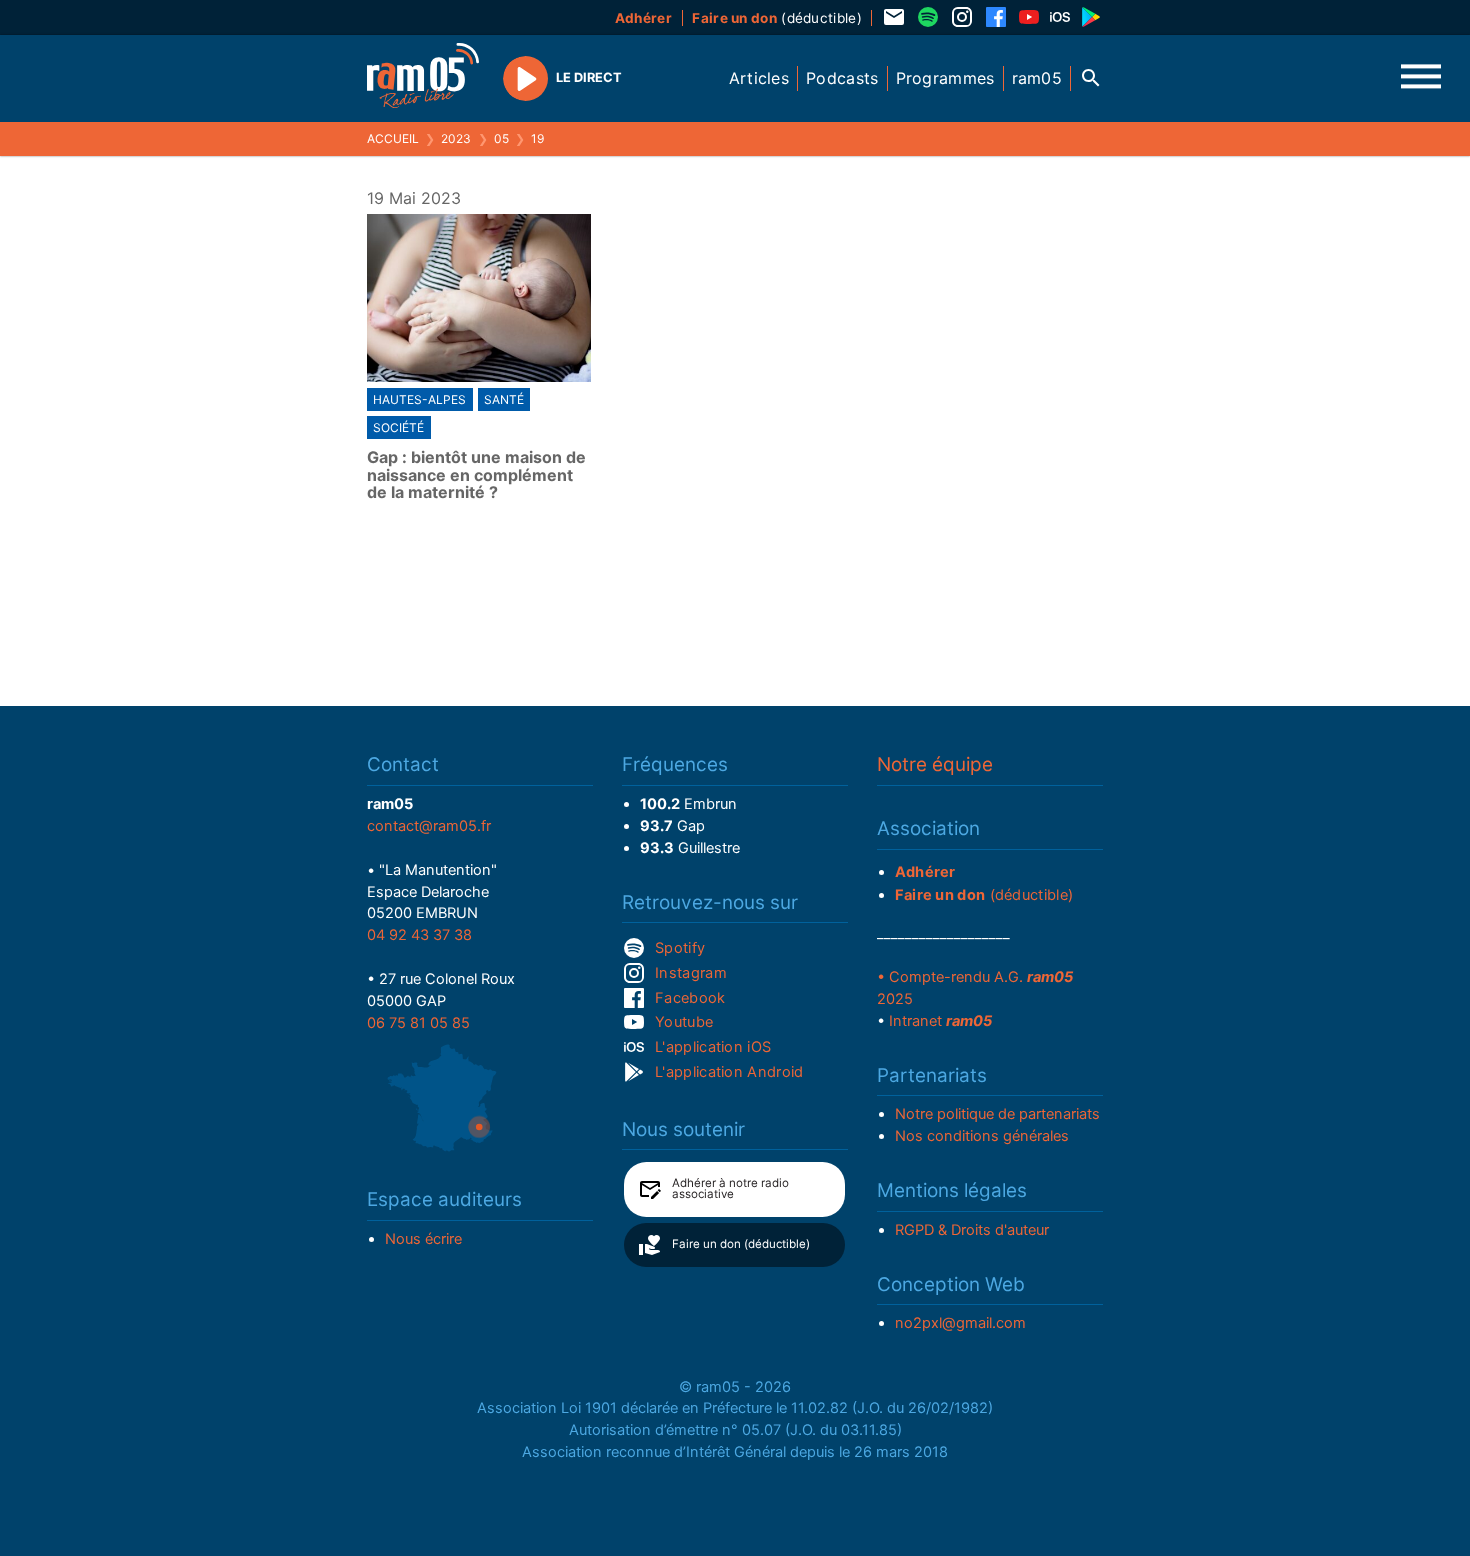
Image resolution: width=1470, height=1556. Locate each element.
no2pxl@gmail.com (960, 1323)
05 (501, 138)
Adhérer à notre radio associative (730, 1189)
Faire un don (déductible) (741, 1244)
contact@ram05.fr (429, 826)
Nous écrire (423, 1239)
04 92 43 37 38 (419, 935)
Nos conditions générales (982, 1136)
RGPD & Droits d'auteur (972, 1230)
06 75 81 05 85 (418, 1023)
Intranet (940, 1021)
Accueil (393, 138)
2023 (456, 138)
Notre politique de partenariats (997, 1114)
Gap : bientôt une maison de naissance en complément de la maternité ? (476, 475)
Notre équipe (935, 764)
